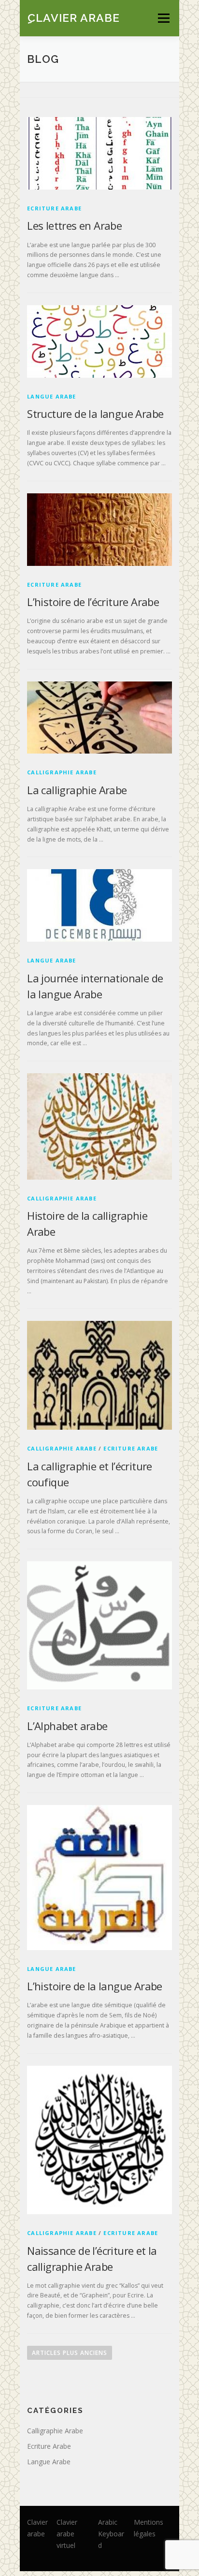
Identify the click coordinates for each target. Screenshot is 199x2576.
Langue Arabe (51, 396)
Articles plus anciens (70, 2353)
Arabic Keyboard (111, 2534)
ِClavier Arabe (73, 17)
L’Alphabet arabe (67, 1726)
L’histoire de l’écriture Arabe (93, 602)
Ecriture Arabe (54, 208)
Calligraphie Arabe (62, 772)
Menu (163, 18)
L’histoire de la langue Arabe (95, 1986)
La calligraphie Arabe (77, 790)
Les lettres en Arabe (74, 225)
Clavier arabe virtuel (67, 2534)
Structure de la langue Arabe (95, 414)
